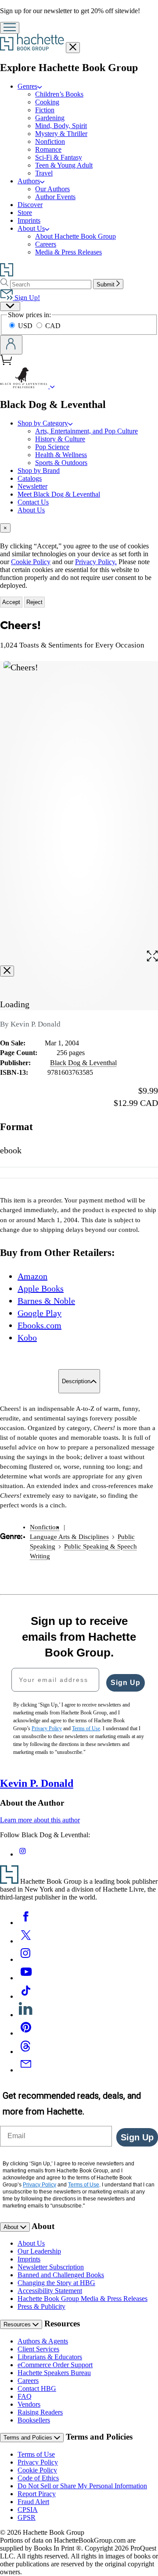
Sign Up (126, 1683)
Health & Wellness (61, 455)
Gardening (50, 118)
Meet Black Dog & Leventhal (59, 494)
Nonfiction (50, 141)
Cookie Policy (31, 562)
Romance (48, 149)
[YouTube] (26, 1978)
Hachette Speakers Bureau (54, 2373)
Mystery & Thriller (61, 134)
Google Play (39, 1313)
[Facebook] (26, 1923)
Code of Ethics (38, 2478)
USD (26, 326)
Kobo (27, 1338)
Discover (30, 205)
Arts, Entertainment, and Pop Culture (86, 431)
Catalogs (30, 478)
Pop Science (52, 447)
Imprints (29, 220)
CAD (53, 326)
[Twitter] (26, 1941)
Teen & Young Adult (64, 165)
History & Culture (60, 439)
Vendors (29, 2404)
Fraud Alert (33, 2502)
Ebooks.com (39, 1325)
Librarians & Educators (50, 2357)
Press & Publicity (41, 2306)
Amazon (32, 1276)
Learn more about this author (40, 1820)
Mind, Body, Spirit (61, 126)
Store (25, 213)
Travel (44, 173)
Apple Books (41, 1288)
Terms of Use (36, 2454)
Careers (46, 244)
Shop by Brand (39, 470)
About (12, 2227)
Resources (18, 2324)
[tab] (79, 528)
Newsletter (32, 486)
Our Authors (52, 189)
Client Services (38, 2349)
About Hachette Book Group (75, 236)
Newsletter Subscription (51, 2267)
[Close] (7, 971)
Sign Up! (26, 298)
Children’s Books (59, 94)
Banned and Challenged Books (61, 2275)
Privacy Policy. (96, 562)
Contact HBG (37, 2388)
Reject (34, 602)
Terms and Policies (29, 2438)
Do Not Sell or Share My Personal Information (82, 2486)
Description (76, 1381)
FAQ (25, 2396)
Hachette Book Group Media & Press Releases (83, 2299)
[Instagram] (26, 1959)
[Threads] (26, 2052)
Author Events (55, 197)
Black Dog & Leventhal (83, 1063)
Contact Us (33, 502)
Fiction (45, 110)
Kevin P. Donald (37, 1783)
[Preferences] (10, 306)
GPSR (27, 2517)
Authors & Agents (43, 2341)
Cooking (47, 102)
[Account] (11, 345)
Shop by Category (43, 423)
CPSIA (28, 2510)
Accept (11, 602)
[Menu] (10, 28)
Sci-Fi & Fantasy (59, 157)
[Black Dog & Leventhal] (52, 386)
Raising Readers (40, 2412)
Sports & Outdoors (61, 463)
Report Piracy (37, 2494)
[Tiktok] (26, 1996)
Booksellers (34, 2420)
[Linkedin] (26, 2015)
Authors (29, 181)
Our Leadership (39, 2251)
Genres (27, 86)
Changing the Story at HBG (56, 2283)
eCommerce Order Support (55, 2365)
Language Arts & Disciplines (69, 1537)
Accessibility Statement (50, 2291)
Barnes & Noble (46, 1301)
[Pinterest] (26, 2033)
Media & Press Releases (68, 252)
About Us (31, 228)
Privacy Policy (38, 2462)
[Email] (26, 2070)
